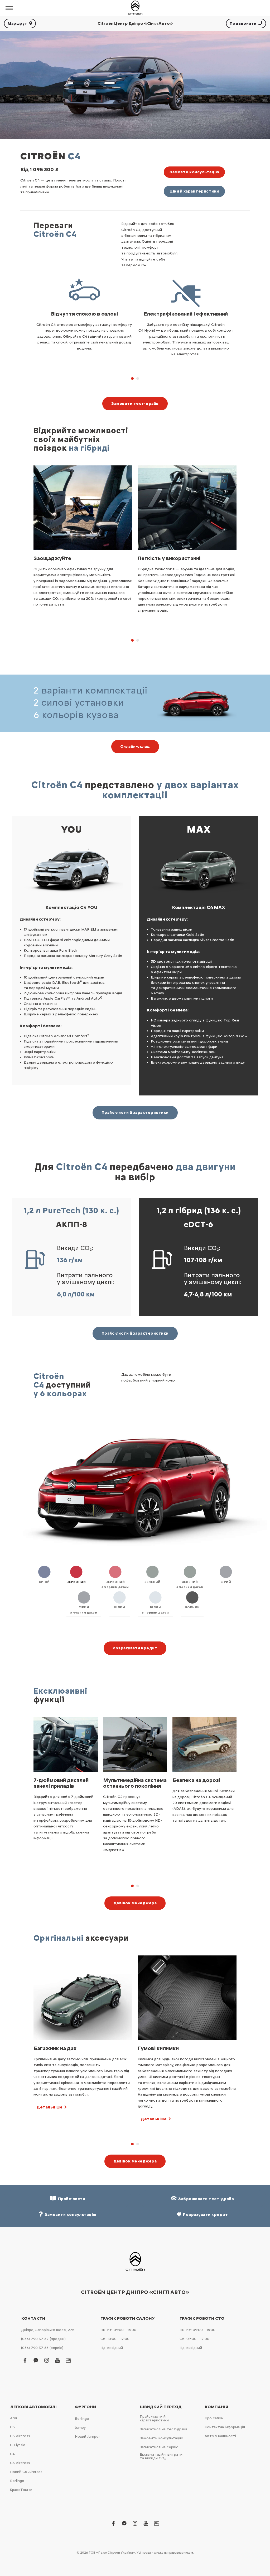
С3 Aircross (20, 2436)
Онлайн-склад (135, 746)
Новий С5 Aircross (26, 2472)
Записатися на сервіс (159, 2447)
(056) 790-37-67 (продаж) (43, 2339)
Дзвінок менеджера (135, 1903)
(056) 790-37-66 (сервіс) (42, 2348)
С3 (12, 2427)
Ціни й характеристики (194, 191)
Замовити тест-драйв (135, 404)
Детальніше (50, 2119)
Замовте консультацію (194, 172)
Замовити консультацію (161, 2438)
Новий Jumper (87, 2437)
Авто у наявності (220, 2436)
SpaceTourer (21, 2490)
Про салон (214, 2418)
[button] (132, 378)
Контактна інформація (225, 2427)
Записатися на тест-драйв (164, 2429)
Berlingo (17, 2481)
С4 (12, 2454)
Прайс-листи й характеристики (135, 1113)
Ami (13, 2418)
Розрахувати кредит (135, 1648)
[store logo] (135, 8)
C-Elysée (18, 2445)
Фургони (86, 2407)
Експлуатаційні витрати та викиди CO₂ (161, 2456)
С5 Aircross (20, 2463)
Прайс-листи (71, 2199)
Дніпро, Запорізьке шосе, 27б (48, 2330)
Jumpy (80, 2428)
